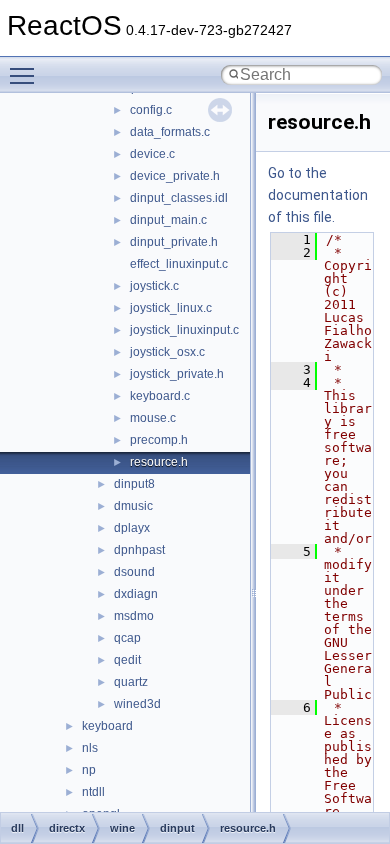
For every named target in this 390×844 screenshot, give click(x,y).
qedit (127, 660)
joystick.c (154, 286)
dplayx (132, 528)
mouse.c (153, 418)
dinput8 (134, 484)
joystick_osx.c (167, 352)
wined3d (137, 704)
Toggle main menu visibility (26, 75)
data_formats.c (170, 132)
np (89, 770)
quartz (131, 682)
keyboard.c (160, 396)
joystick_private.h (177, 374)
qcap (127, 638)
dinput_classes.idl (179, 198)
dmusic (133, 506)
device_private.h (175, 176)
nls (90, 748)
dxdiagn (136, 594)
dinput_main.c (168, 220)
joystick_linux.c (171, 308)
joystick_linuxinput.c (184, 330)
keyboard (107, 726)
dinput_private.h (174, 242)
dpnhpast (139, 550)
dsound (134, 572)
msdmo (134, 616)
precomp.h (159, 440)
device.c (152, 154)
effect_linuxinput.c (179, 264)
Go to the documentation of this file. (318, 195)
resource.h (159, 462)
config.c (151, 110)
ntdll (93, 792)
